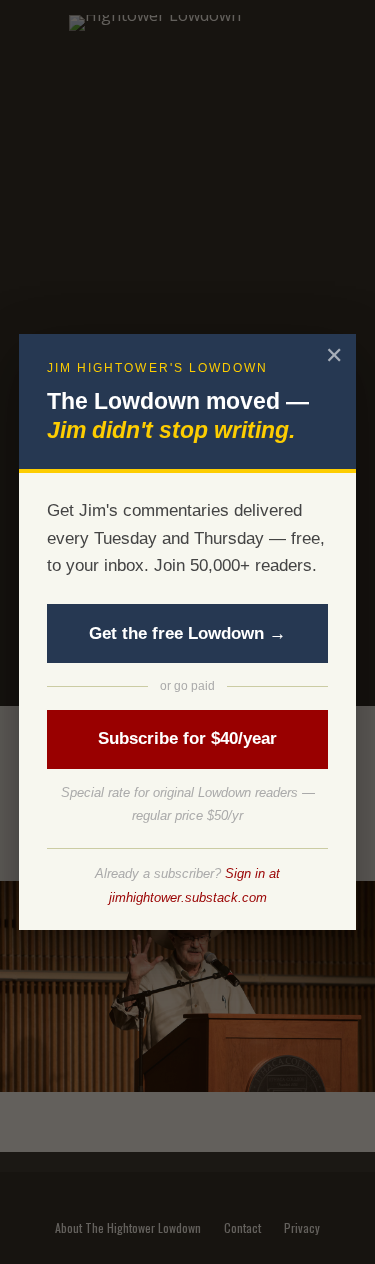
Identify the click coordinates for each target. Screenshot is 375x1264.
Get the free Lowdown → (187, 633)
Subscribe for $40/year (187, 738)
